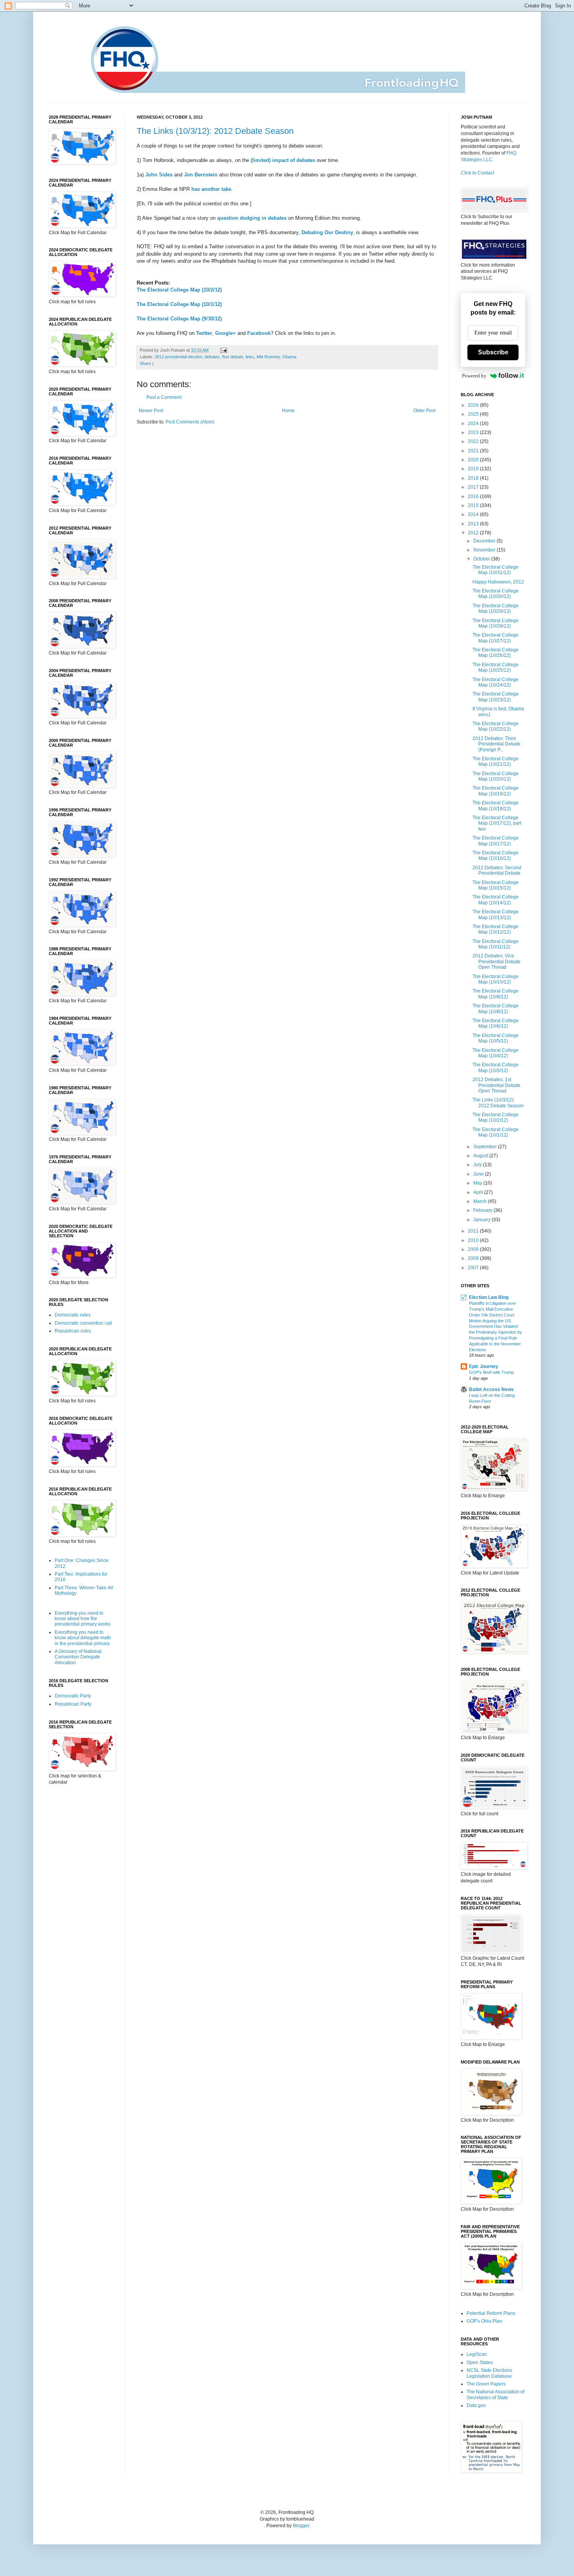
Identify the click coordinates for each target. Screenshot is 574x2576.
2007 (474, 1268)
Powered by (474, 376)
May (478, 1183)
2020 (474, 460)
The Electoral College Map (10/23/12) (496, 697)
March (480, 1201)
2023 (474, 432)
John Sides (159, 175)
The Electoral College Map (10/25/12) (496, 667)
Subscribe (493, 352)
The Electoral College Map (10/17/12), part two (497, 823)
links (250, 357)
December (485, 541)
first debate (233, 357)
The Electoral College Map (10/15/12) (496, 885)
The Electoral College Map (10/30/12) (496, 594)
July (478, 1165)
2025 (474, 414)
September (486, 1147)
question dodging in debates (252, 218)
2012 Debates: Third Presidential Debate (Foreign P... (496, 744)
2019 (474, 469)
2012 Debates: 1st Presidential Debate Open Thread (496, 1085)
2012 (474, 533)
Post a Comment (164, 397)
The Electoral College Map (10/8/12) (496, 1009)
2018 (474, 478)
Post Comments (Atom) (190, 422)
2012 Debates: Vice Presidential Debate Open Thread (496, 962)
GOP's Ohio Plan (484, 2321)
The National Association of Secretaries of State (496, 2395)
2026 (474, 405)
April (479, 1192)
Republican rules (73, 1331)
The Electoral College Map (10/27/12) (496, 638)
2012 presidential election (178, 357)
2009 (474, 1249)
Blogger (301, 2526)
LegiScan (477, 2354)
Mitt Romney (268, 357)
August (481, 1156)
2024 (474, 423)
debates (212, 357)
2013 (474, 524)
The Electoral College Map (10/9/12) (496, 994)
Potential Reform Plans (491, 2313)
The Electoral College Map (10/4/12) (496, 1053)
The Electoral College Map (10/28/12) (496, 623)
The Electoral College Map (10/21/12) (496, 761)
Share (145, 363)
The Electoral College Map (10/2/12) (179, 290)
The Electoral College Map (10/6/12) (496, 1023)
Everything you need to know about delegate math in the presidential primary (83, 1638)
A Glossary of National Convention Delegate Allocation (78, 1657)
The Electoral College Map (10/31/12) (496, 570)
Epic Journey (484, 1366)
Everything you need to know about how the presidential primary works (83, 1619)
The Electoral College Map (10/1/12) (179, 304)
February (483, 1210)
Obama (289, 357)
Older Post (424, 411)
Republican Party (73, 1704)
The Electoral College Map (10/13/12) (496, 914)
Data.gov (476, 2405)
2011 (474, 1231)
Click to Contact (477, 173)
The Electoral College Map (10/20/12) (496, 776)
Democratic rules (73, 1315)
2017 (474, 487)
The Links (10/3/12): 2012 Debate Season (215, 131)
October (482, 559)
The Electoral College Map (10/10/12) (496, 979)
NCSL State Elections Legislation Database (489, 2373)
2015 (474, 505)
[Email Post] (223, 350)
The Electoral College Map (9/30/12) (179, 319)
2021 (474, 451)
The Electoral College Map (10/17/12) (496, 841)
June (479, 1174)
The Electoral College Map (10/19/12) (496, 791)
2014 (474, 514)
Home (288, 411)
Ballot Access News (491, 1389)
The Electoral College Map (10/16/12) (496, 856)
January (482, 1220)
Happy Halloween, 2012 (498, 582)
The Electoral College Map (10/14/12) (496, 900)
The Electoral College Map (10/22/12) (496, 726)
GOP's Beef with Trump (491, 1372)
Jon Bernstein (201, 175)
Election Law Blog (489, 1297)
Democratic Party (73, 1696)
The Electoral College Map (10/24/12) (496, 682)
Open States (480, 2363)
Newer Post (151, 411)
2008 (474, 1258)
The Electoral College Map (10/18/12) (496, 806)
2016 (474, 496)
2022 (474, 441)
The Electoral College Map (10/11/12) (496, 944)
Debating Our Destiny (327, 232)
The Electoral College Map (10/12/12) (496, 929)
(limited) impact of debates (283, 160)
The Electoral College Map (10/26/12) (496, 653)
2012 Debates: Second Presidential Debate (497, 870)
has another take (211, 189)
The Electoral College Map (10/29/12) (496, 608)
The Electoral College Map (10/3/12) (496, 1067)
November (485, 550)
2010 (474, 1240)
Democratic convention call (83, 1323)
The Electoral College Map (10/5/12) (496, 1038)
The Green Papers (486, 2384)
